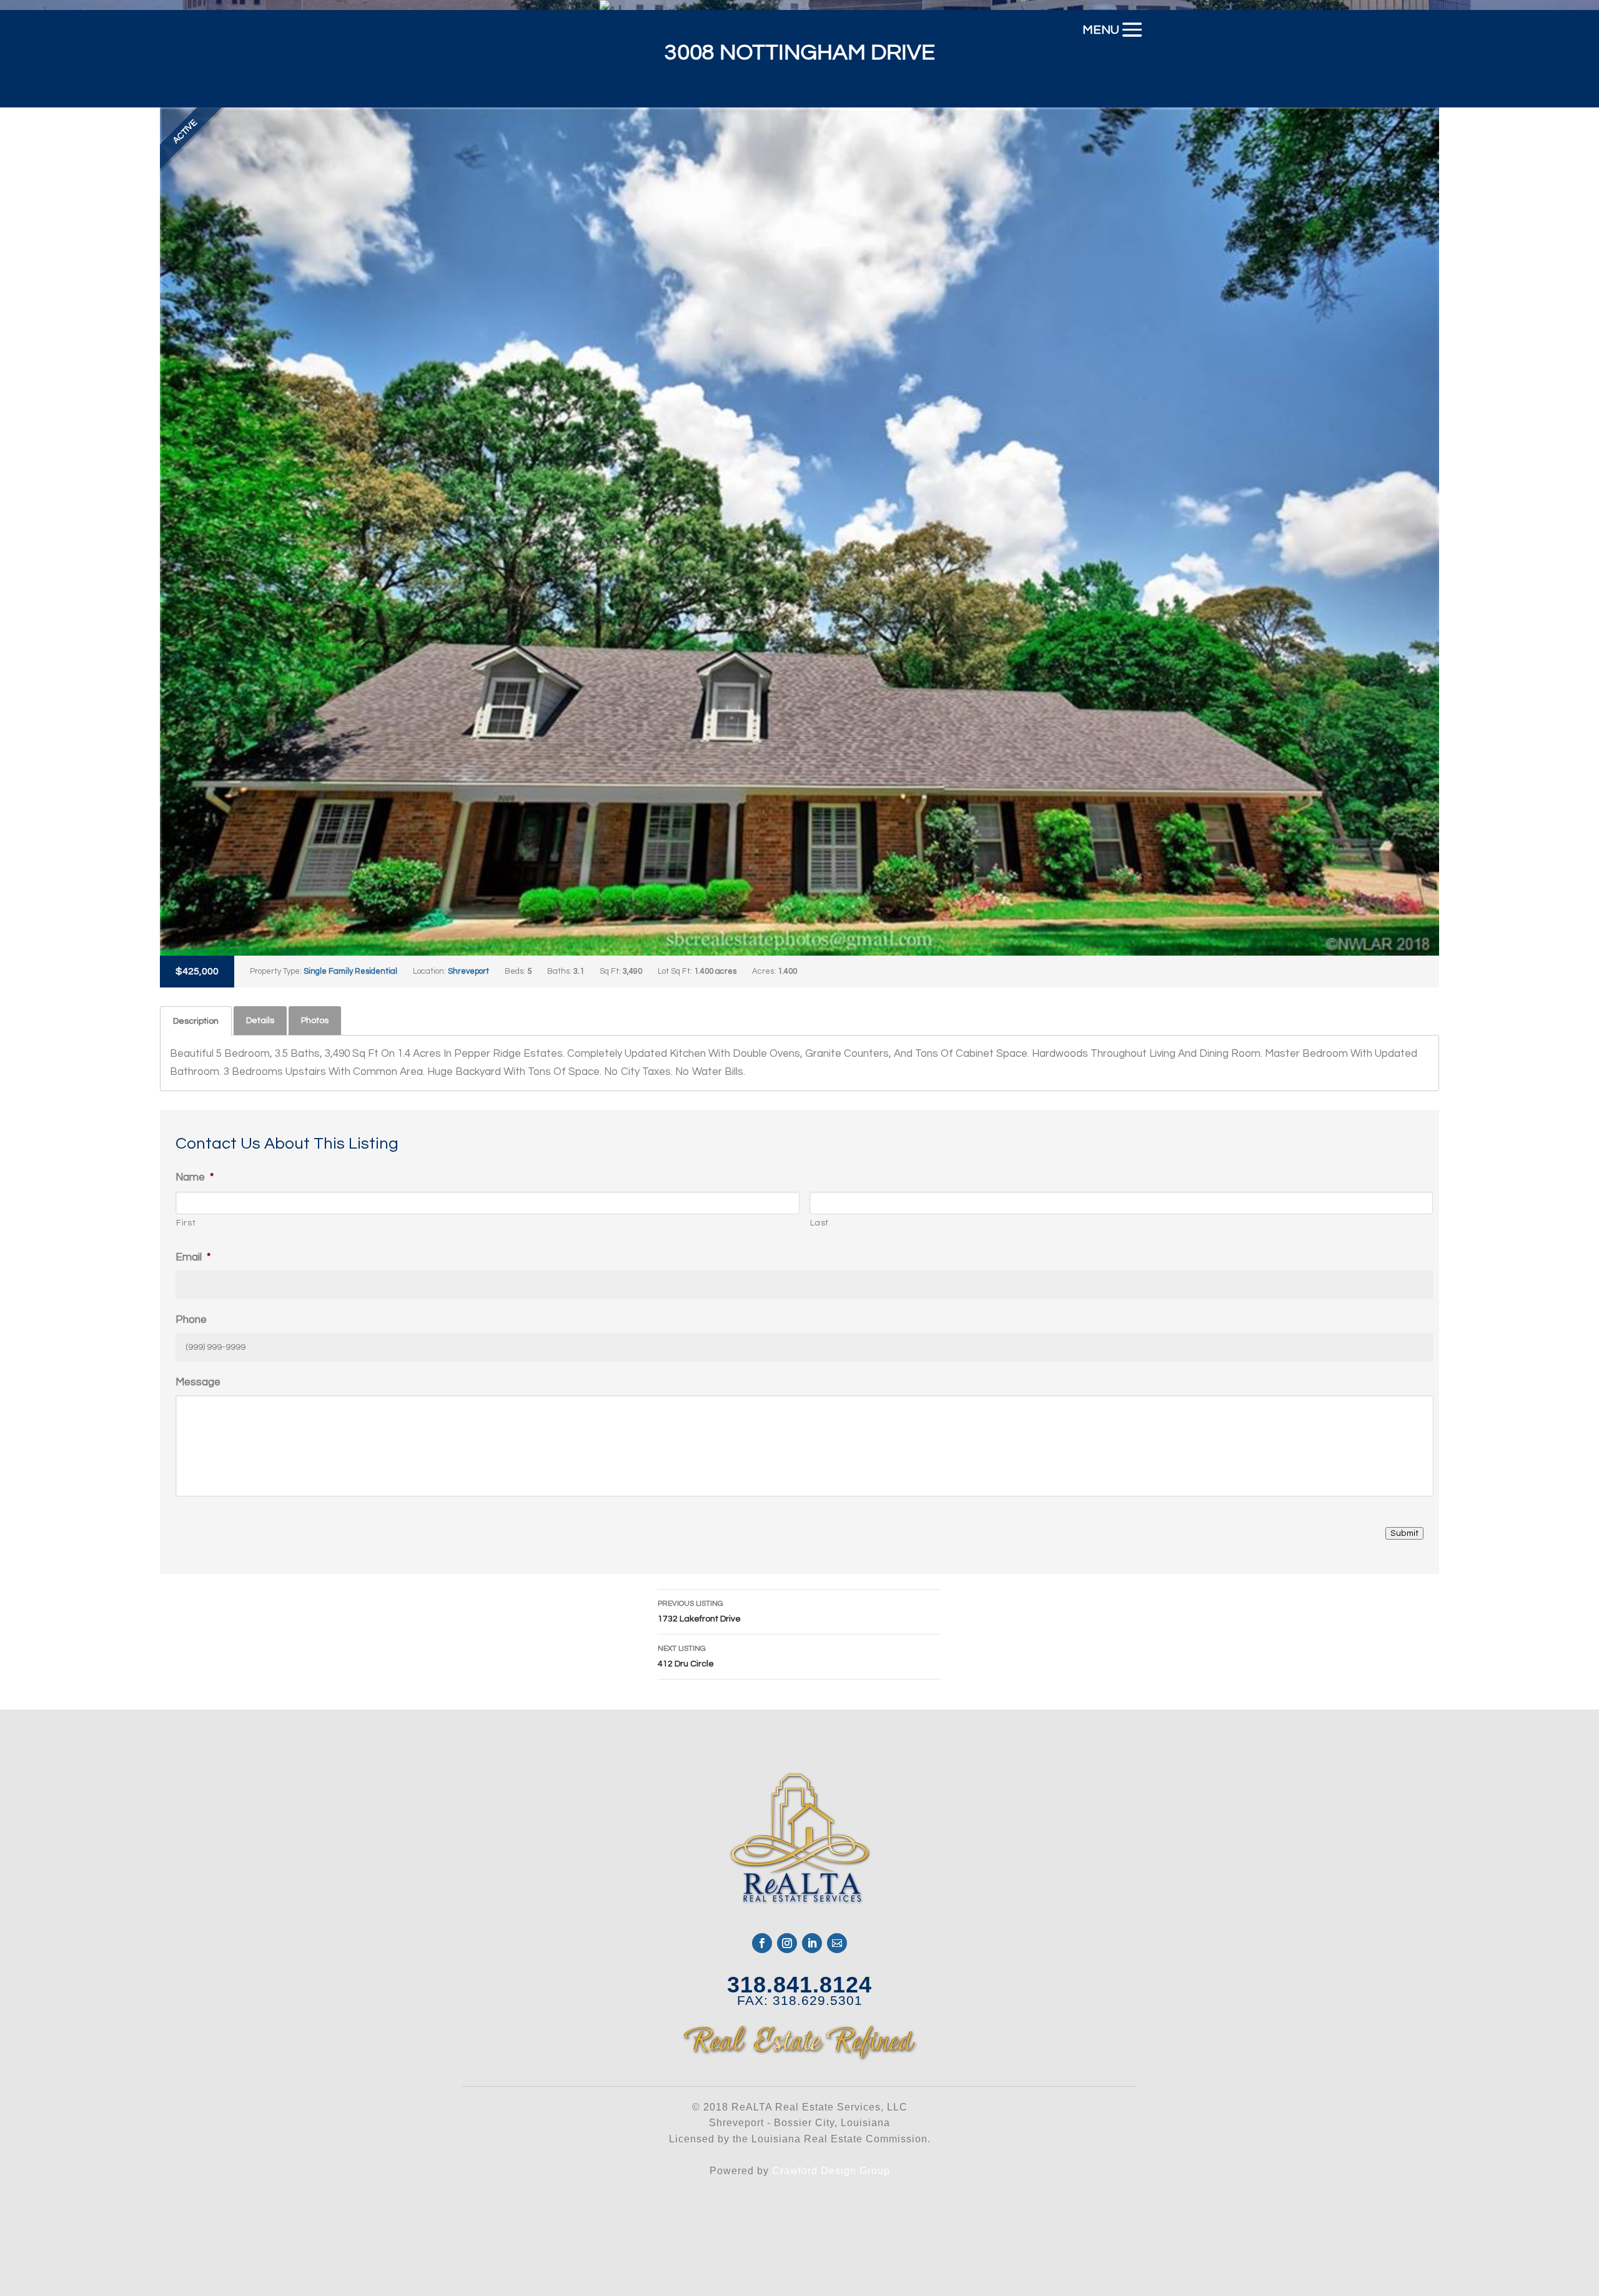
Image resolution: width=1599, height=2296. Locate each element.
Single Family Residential (350, 971)
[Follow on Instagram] (787, 1943)
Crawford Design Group (831, 2171)
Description (196, 1021)
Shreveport (468, 971)
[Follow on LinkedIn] (812, 1943)
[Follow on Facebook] (762, 1943)
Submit (1404, 1533)
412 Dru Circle (686, 1656)
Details (260, 1021)
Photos (315, 1021)
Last (820, 1223)
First (186, 1223)
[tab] (196, 1021)
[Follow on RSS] (837, 1943)
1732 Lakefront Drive (699, 1611)
